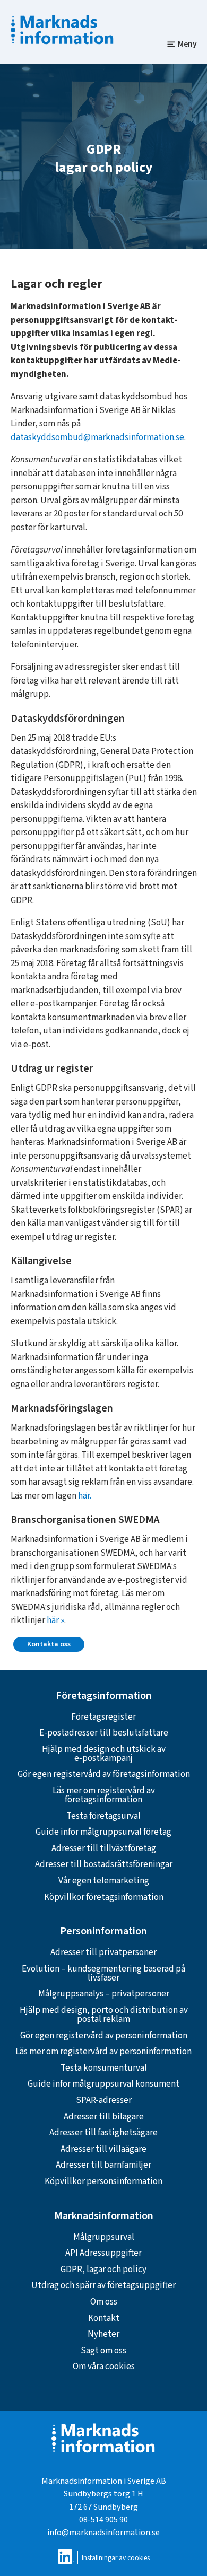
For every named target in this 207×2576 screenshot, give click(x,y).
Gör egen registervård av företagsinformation (104, 1774)
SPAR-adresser (104, 2100)
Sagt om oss (103, 2351)
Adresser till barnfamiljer (103, 2165)
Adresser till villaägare (103, 2149)
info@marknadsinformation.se (103, 2532)
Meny (187, 44)
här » (55, 1620)
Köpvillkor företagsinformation (104, 1897)
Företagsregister (103, 1717)
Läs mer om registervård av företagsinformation (104, 1795)
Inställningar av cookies (116, 2558)
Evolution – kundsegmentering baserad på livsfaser (103, 1973)
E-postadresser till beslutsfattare (104, 1733)
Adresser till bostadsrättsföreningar (104, 1864)
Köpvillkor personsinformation (103, 2181)
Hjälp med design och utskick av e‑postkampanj (104, 1754)
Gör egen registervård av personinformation (104, 2036)
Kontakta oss (49, 1644)
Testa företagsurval (103, 1816)
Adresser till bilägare (104, 2117)
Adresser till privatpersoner (103, 1952)
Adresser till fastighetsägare (103, 2133)
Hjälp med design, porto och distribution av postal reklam (104, 2015)
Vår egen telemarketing (104, 1881)
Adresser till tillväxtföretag (104, 1848)
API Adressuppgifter (103, 2253)
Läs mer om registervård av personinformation (103, 2052)
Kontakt (104, 2318)
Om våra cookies (104, 2367)
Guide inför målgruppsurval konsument (103, 2084)
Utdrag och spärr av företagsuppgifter (103, 2285)
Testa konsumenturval (104, 2068)
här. (85, 1496)
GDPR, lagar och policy (103, 2270)
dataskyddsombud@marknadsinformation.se (97, 437)
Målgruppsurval (104, 2237)
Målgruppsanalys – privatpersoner (104, 1994)
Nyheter (103, 2334)
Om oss (104, 2302)
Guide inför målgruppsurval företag (103, 1832)
